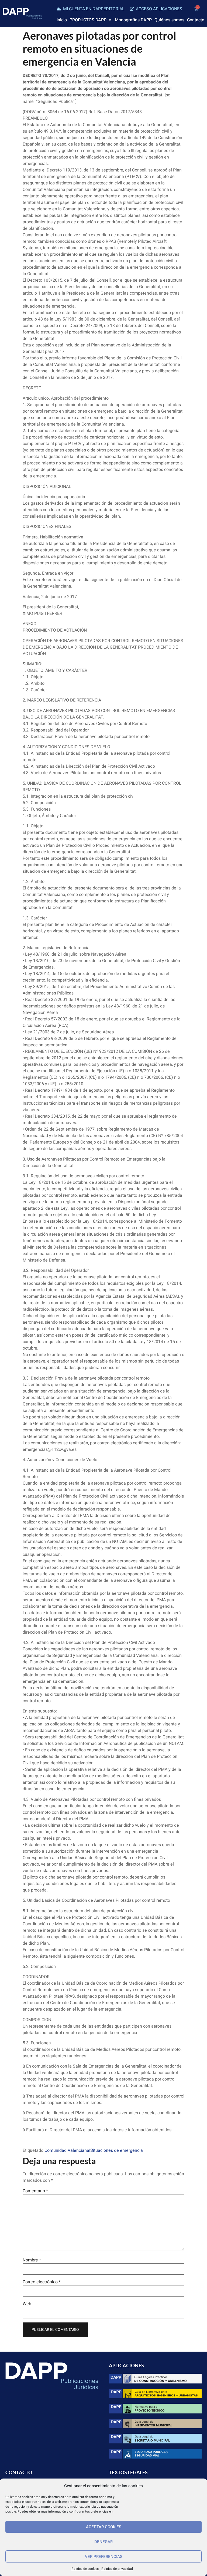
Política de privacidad (117, 2569)
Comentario (35, 2191)
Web (27, 2304)
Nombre (32, 2260)
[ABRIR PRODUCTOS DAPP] (110, 20)
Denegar (103, 2542)
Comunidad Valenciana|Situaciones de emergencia (94, 2150)
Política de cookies (85, 2569)
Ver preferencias (104, 2557)
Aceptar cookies (104, 2527)
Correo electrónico (42, 2282)
